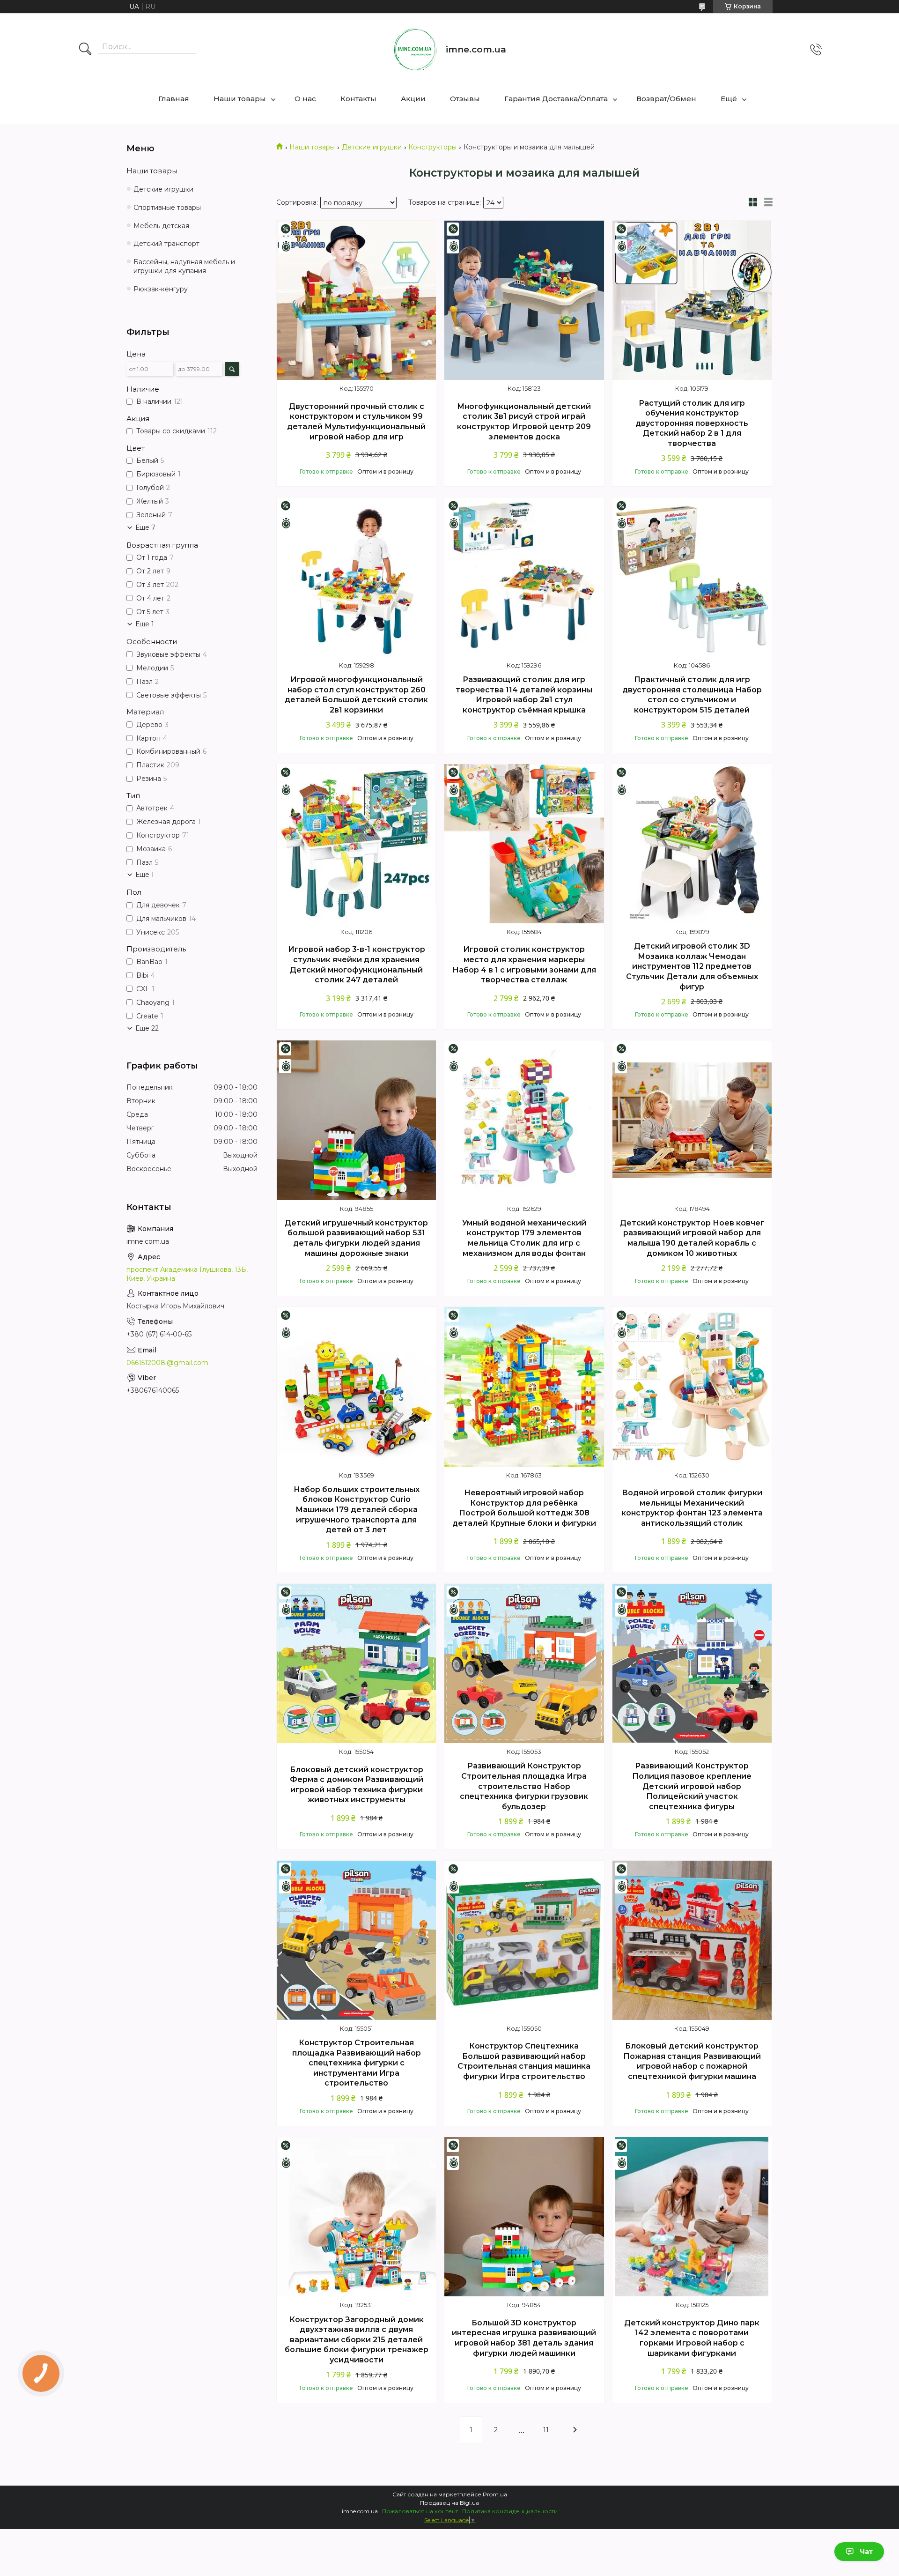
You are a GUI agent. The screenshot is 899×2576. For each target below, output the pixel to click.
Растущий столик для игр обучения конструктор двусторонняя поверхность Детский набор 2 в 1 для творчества (692, 423)
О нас (305, 99)
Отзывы (465, 99)
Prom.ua (495, 2494)
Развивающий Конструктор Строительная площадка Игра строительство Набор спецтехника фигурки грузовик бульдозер (524, 1786)
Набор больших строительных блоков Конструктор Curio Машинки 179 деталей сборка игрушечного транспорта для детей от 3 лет (357, 1510)
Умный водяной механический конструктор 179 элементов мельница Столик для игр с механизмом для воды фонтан (524, 1238)
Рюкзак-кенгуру (161, 289)
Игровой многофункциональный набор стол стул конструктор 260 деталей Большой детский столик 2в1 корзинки (356, 695)
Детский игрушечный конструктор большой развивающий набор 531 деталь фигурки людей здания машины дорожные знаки (356, 1238)
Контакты (358, 99)
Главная (174, 99)
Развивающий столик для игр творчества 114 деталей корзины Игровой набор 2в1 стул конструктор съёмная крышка (524, 695)
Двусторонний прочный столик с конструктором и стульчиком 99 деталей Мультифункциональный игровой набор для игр (356, 422)
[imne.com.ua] (415, 50)
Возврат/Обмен (666, 99)
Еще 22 (147, 1028)
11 (546, 2430)
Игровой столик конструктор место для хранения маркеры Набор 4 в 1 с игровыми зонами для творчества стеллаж (524, 965)
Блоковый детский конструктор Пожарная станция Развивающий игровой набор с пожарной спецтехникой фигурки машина (692, 2061)
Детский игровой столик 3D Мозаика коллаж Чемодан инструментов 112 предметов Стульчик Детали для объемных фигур (692, 966)
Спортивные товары (167, 208)
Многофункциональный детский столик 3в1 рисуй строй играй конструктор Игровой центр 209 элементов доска (524, 422)
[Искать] (85, 50)
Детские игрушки (372, 147)
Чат (866, 2552)
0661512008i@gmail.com (167, 1363)
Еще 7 (145, 527)
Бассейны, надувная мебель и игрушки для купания (184, 266)
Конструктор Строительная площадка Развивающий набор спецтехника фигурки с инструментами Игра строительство (357, 2063)
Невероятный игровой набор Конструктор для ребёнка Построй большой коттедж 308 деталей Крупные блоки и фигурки (524, 1508)
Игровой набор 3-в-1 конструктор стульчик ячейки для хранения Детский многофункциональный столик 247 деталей (357, 965)
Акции (413, 99)
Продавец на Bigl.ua (449, 2503)
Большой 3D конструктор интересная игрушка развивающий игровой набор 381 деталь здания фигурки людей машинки (524, 2338)
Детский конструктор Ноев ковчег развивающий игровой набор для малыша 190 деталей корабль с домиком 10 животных (692, 1238)
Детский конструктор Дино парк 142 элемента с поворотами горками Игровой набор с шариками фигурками (692, 2338)
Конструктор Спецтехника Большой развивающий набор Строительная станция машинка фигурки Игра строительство (524, 2061)
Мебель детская (161, 226)
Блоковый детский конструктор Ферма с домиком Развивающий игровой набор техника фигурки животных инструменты (357, 1785)
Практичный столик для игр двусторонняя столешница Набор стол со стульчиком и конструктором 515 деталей (692, 695)
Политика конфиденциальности (510, 2511)
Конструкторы (432, 147)
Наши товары (240, 99)
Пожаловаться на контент (420, 2511)
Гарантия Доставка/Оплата (556, 99)
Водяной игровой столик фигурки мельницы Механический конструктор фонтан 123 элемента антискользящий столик (692, 1508)
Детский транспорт (166, 244)
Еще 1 (145, 624)
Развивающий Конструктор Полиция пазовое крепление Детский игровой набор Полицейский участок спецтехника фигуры (692, 1786)
